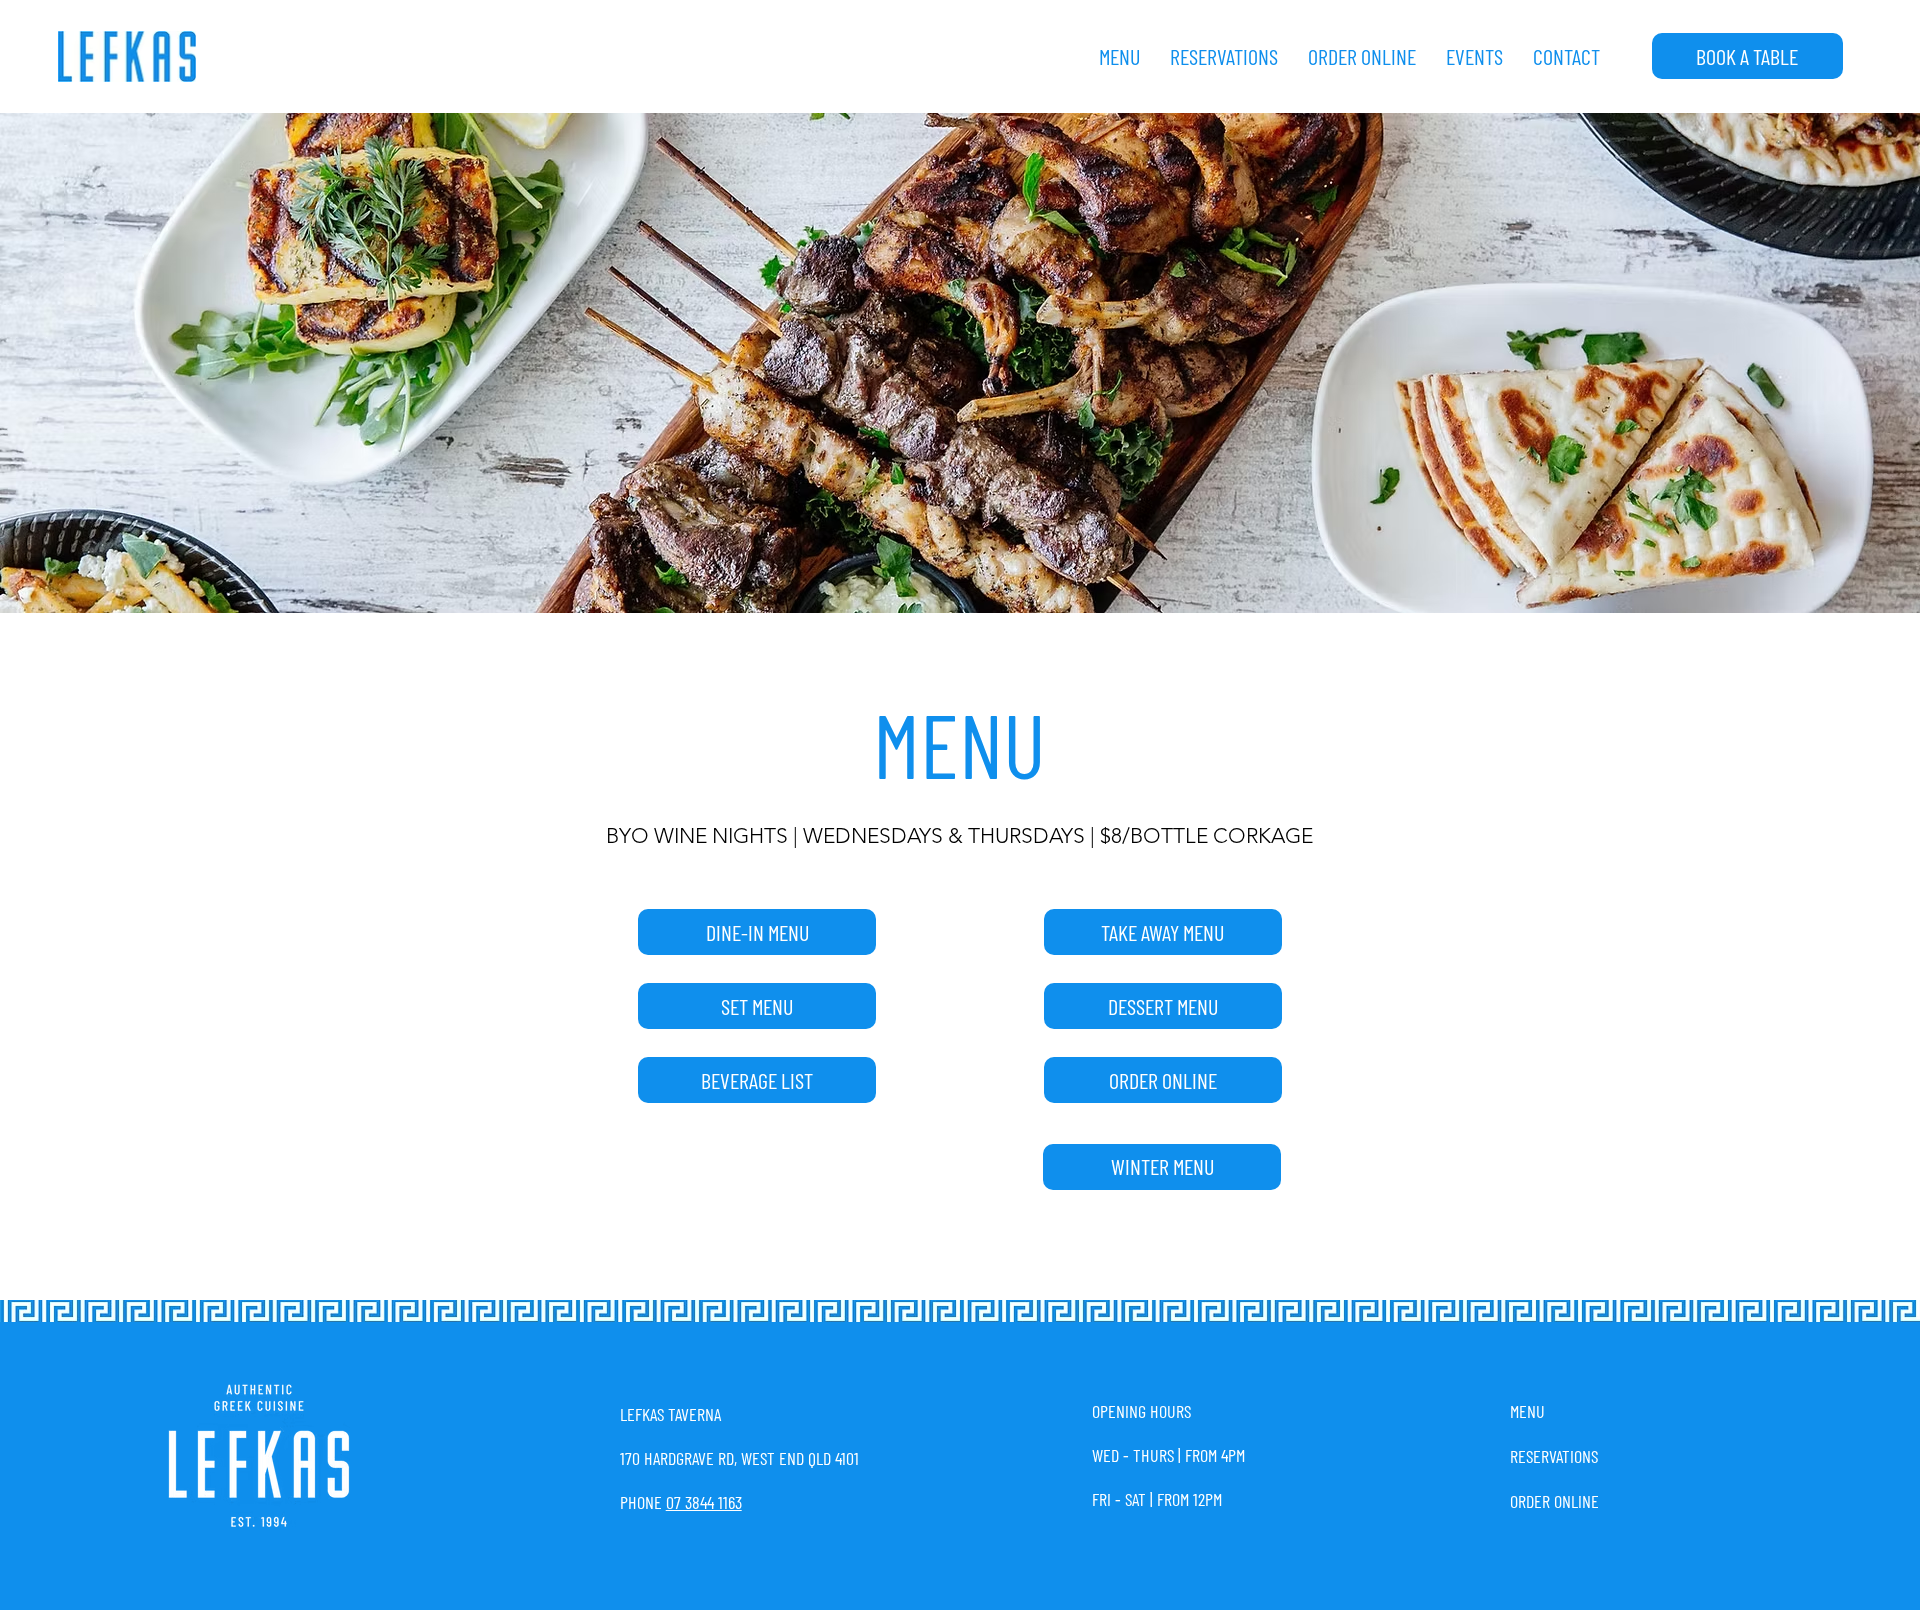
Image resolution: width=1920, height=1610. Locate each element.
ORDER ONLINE (1554, 1501)
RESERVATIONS (1554, 1456)
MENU (1527, 1411)
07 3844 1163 (704, 1502)
